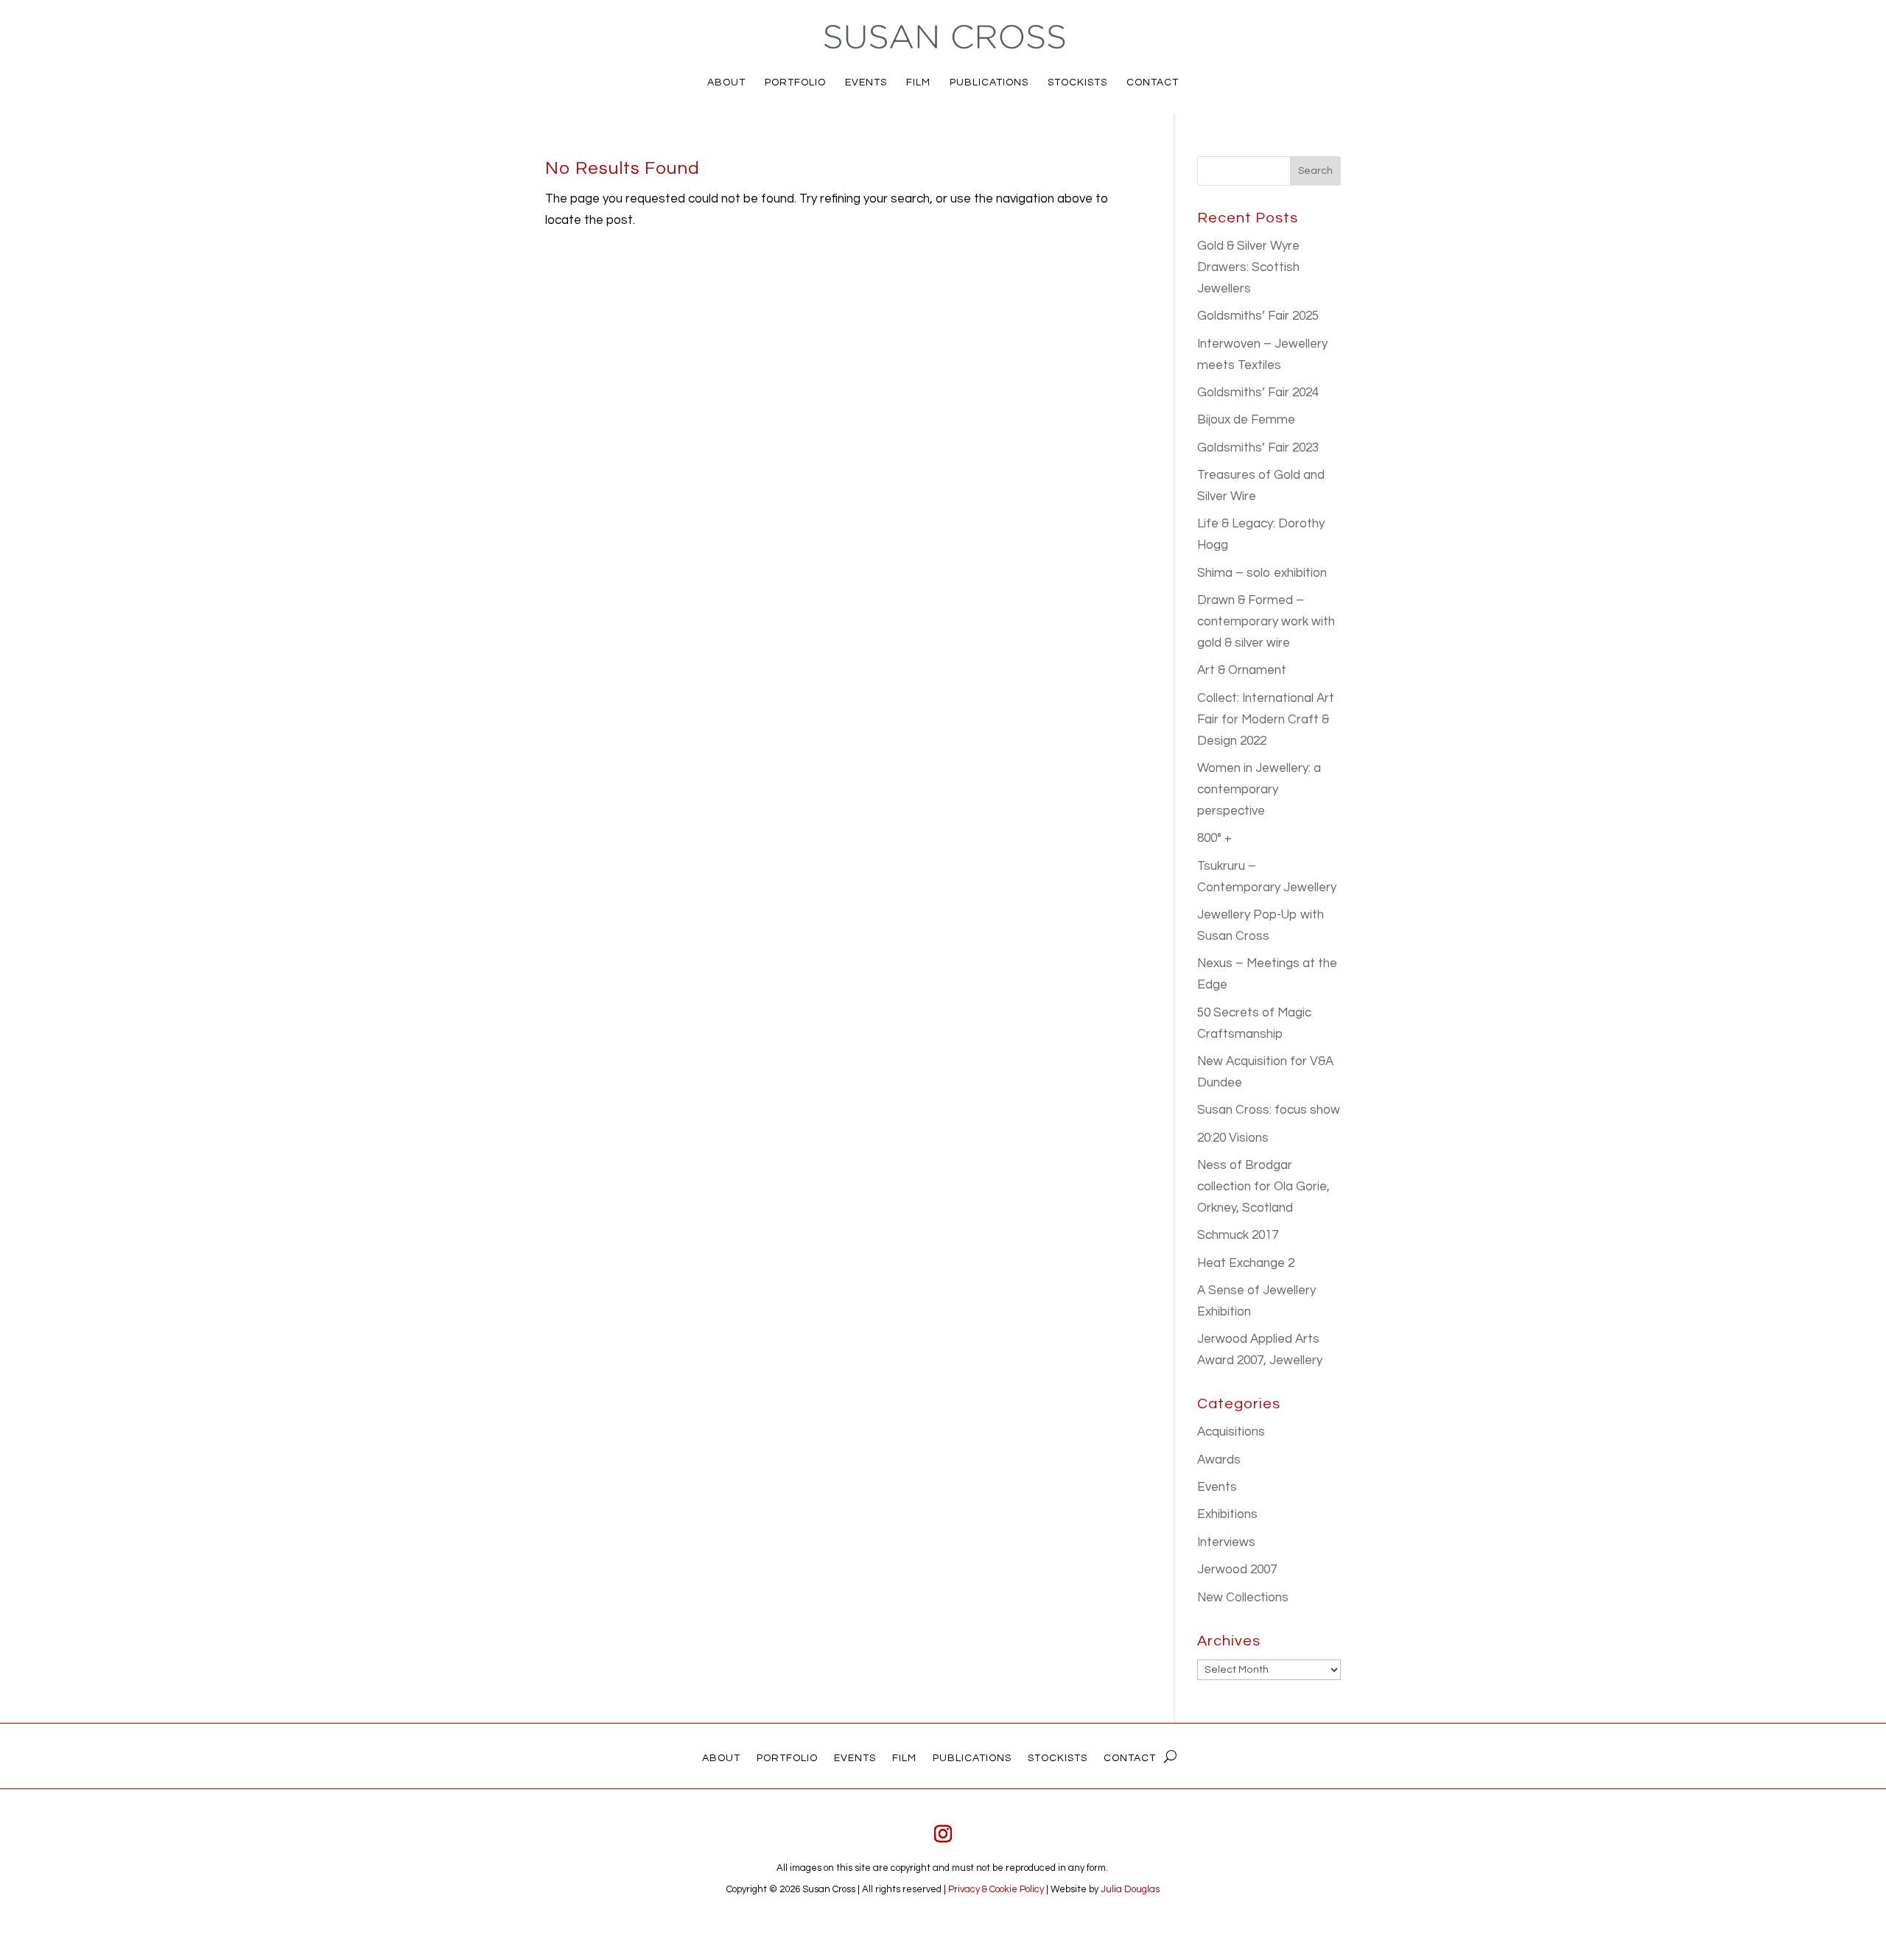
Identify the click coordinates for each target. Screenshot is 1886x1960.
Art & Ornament (1242, 670)
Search (1315, 171)
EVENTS (866, 82)
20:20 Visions (1233, 1138)
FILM (918, 82)
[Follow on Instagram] (943, 1834)
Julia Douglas (1130, 1889)
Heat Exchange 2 (1246, 1263)
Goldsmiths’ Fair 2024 (1258, 393)
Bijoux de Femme (1246, 420)
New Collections (1243, 1598)
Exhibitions (1227, 1514)
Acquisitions (1231, 1432)
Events (1217, 1487)
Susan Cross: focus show (1269, 1110)
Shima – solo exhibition (1262, 573)
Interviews (1226, 1542)
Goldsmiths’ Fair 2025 (1258, 316)
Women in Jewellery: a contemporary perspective (1259, 790)
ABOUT (726, 82)
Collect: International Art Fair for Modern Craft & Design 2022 (1266, 720)
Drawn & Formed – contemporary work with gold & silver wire (1266, 622)
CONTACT (1153, 82)
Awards (1219, 1460)
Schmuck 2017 (1238, 1235)
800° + (1214, 838)
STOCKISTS (1077, 82)
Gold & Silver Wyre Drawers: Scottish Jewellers (1248, 267)
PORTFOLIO (795, 82)
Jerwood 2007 (1237, 1570)
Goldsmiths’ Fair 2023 (1258, 448)
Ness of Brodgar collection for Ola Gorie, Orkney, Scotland (1263, 1187)
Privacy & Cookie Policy (996, 1889)
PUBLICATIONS (989, 82)
